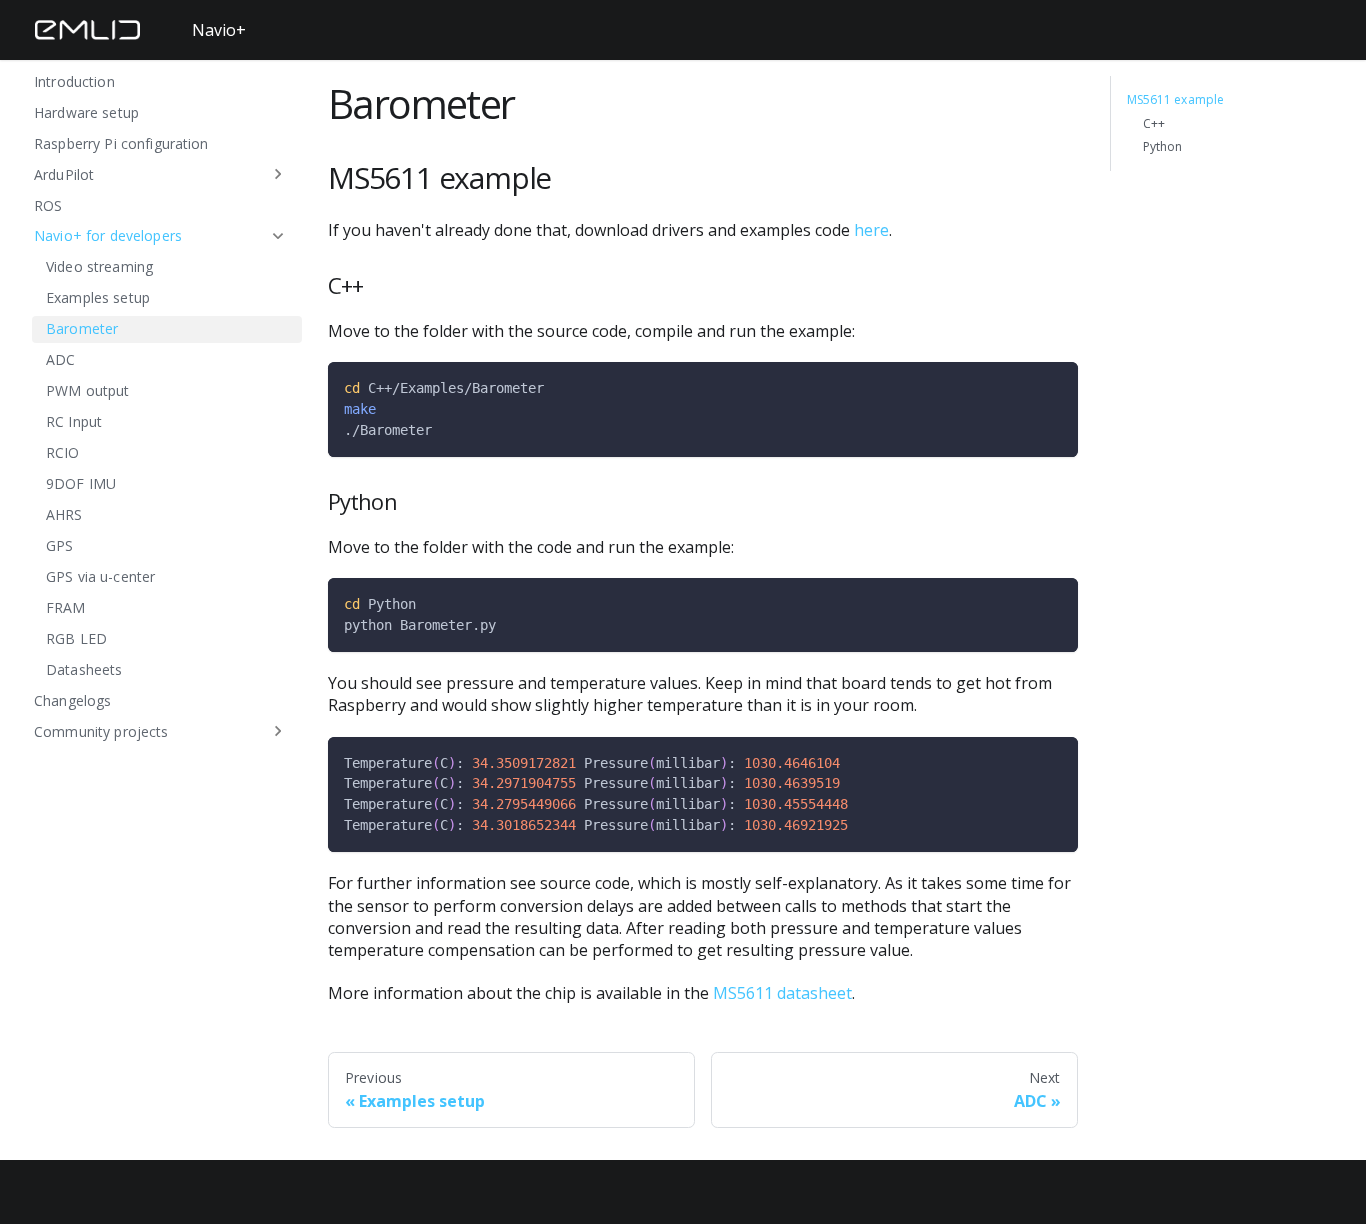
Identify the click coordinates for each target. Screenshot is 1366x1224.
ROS (48, 204)
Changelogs (72, 699)
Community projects (101, 730)
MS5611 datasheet (782, 993)
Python (1163, 147)
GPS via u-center (100, 576)
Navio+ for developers (108, 235)
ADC (60, 359)
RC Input (74, 421)
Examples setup (98, 297)
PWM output (87, 390)
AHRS (64, 514)
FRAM (66, 607)
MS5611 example (1176, 100)
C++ (1154, 124)
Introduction (74, 80)
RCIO (63, 452)
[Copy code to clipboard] (1053, 386)
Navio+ (219, 30)
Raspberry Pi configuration (121, 142)
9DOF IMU (81, 483)
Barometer (82, 328)
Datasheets (84, 668)
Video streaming (99, 266)
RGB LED (76, 638)
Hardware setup (86, 111)
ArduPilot (64, 173)
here (871, 230)
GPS (59, 545)
